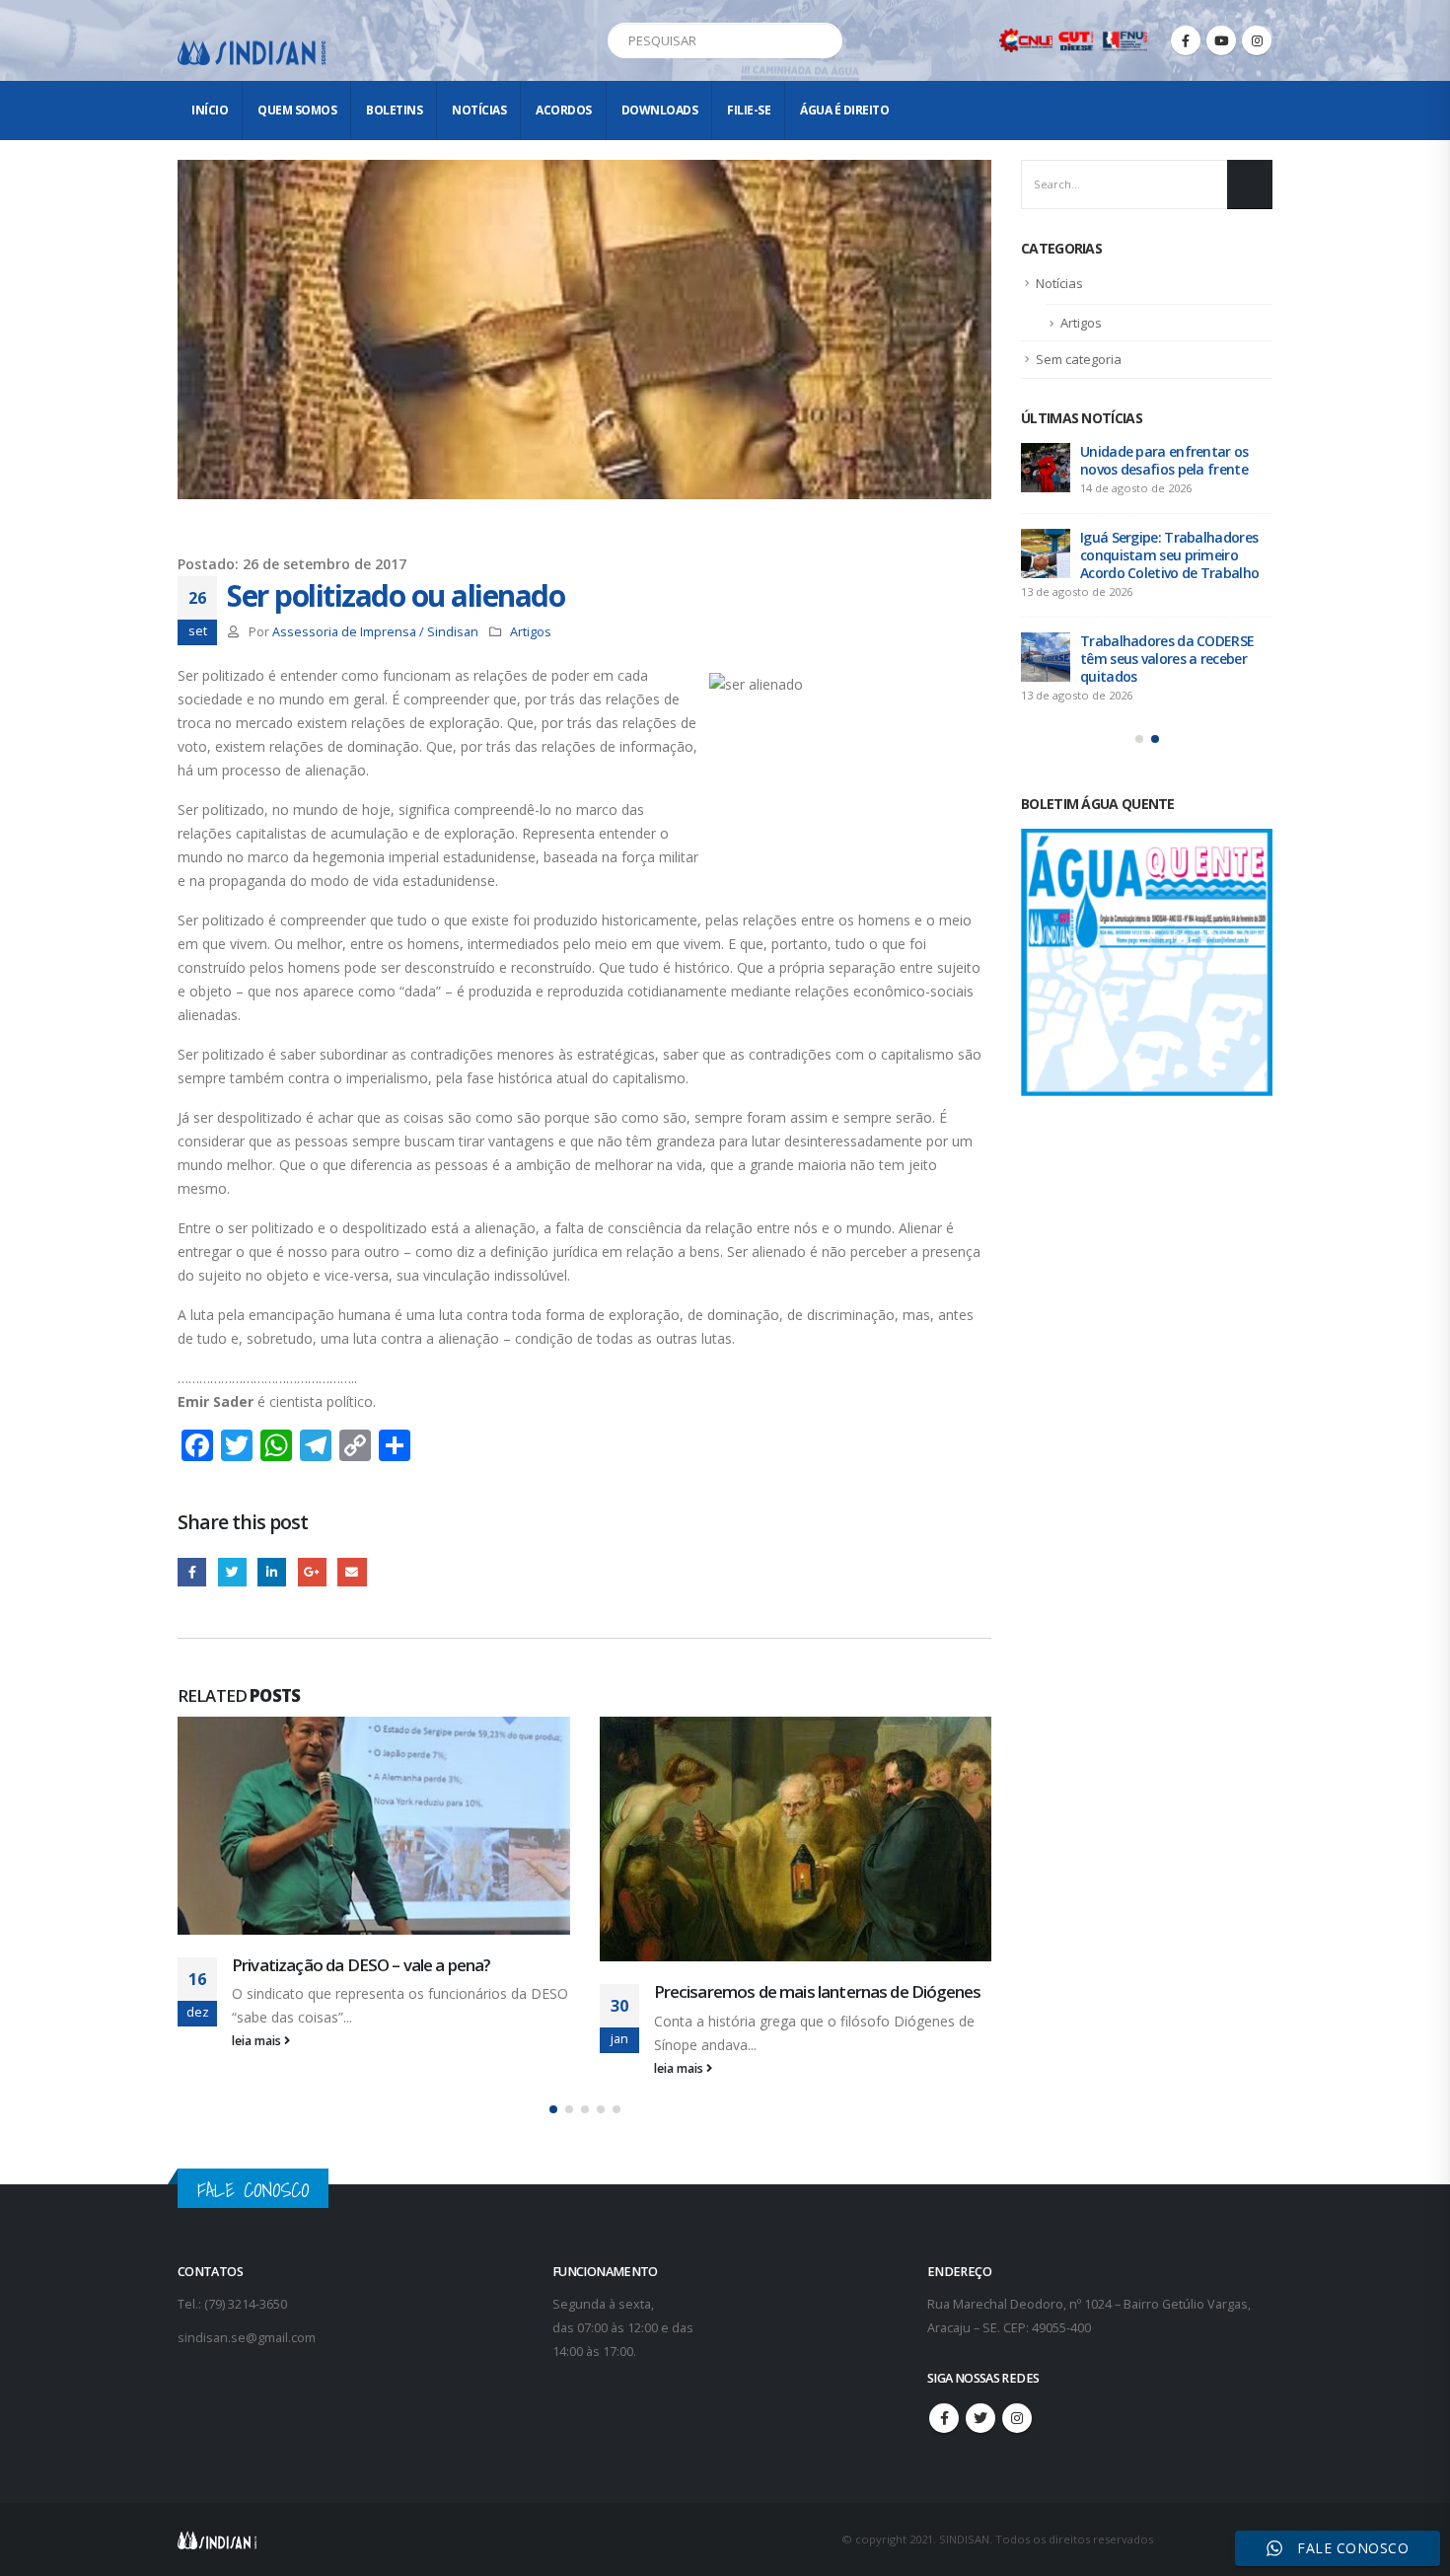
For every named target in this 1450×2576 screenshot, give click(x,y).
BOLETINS (394, 110)
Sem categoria (1079, 359)
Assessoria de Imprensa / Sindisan (375, 632)
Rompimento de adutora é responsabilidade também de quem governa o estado (1173, 469)
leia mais (259, 2068)
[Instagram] (1257, 40)
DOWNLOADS (660, 110)
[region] (1194, 2421)
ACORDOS (564, 110)
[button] (553, 2125)
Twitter (232, 1572)
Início (210, 110)
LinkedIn (272, 1572)
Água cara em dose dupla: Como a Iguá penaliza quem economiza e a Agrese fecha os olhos (821, 1987)
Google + (312, 1572)
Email (352, 1572)
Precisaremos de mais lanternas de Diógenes (397, 1991)
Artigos (531, 632)
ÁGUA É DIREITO (844, 110)
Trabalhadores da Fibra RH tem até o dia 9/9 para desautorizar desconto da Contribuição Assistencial (1135, 582)
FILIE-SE (749, 110)
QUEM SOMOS (297, 110)
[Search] (824, 40)
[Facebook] (1186, 40)
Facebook (192, 1572)
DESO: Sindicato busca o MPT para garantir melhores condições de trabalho (1171, 694)
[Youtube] (1221, 40)
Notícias (479, 110)
